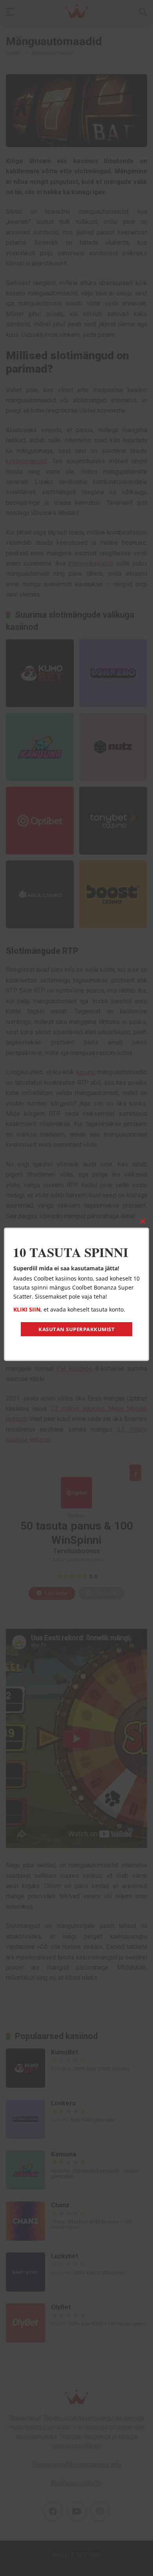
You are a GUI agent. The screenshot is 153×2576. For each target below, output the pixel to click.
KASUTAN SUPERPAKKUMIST (76, 1329)
